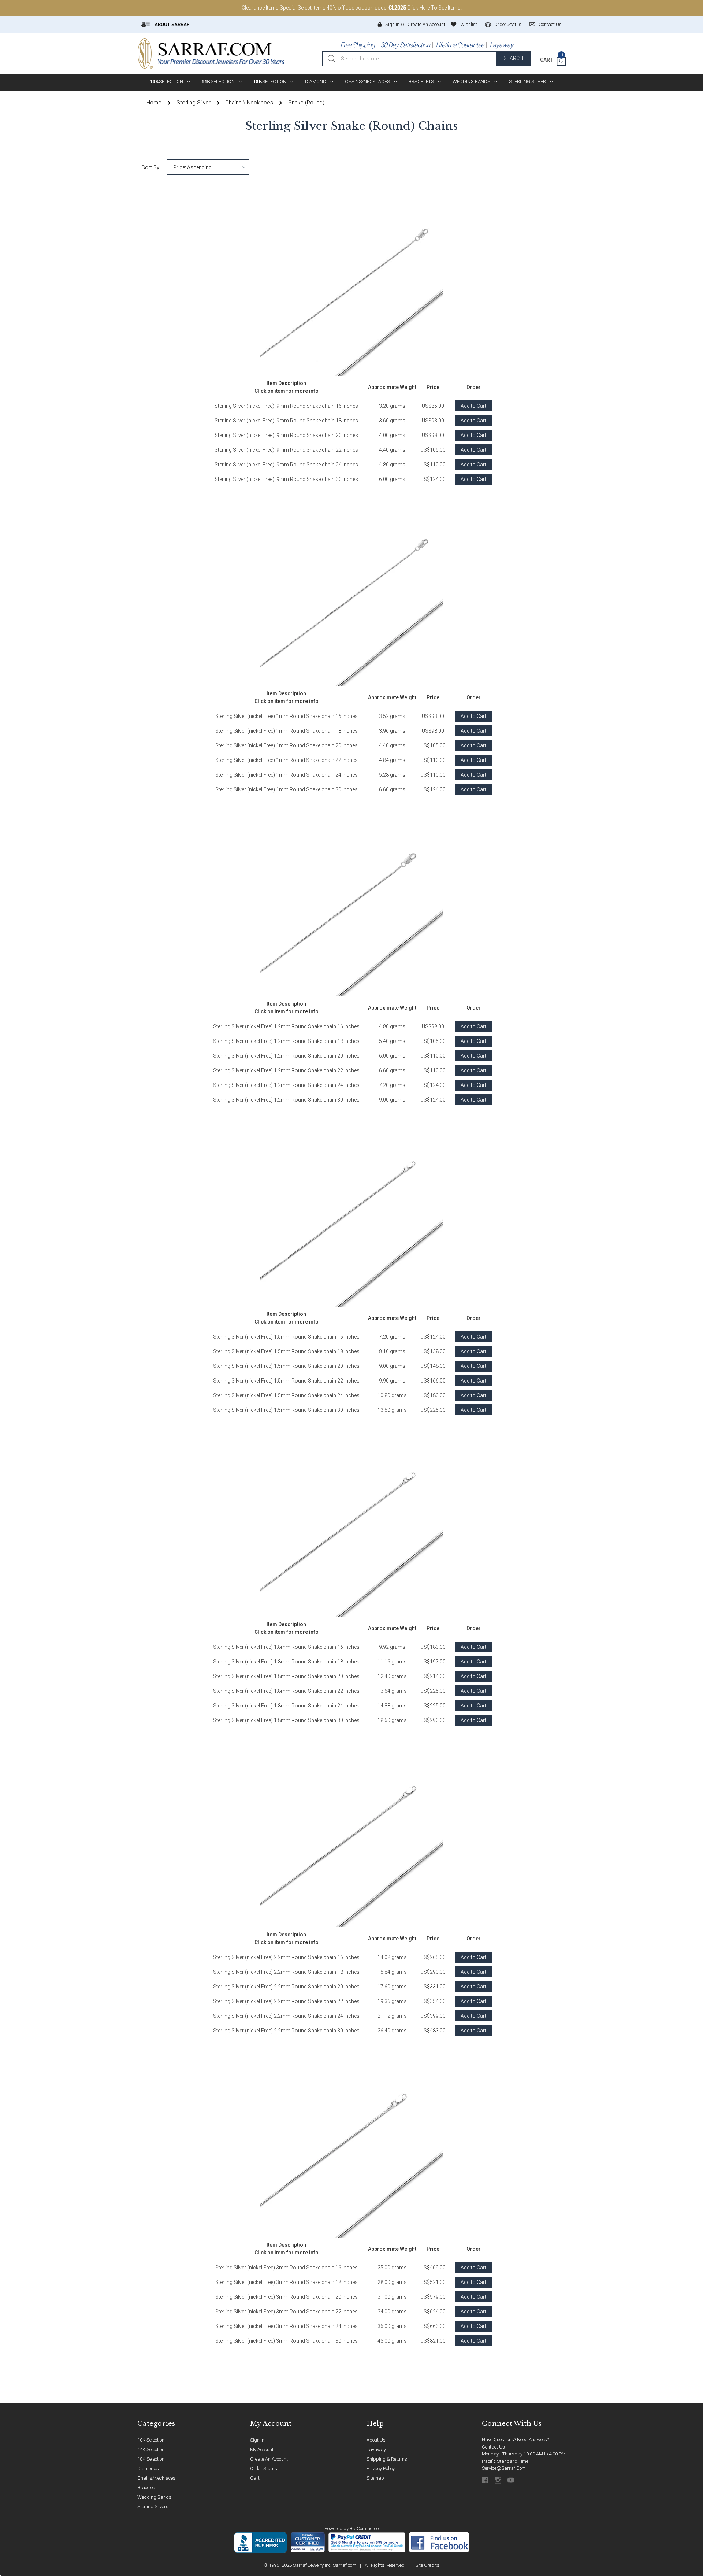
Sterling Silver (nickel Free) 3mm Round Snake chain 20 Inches (287, 2297)
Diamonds (148, 2468)
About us (376, 2440)
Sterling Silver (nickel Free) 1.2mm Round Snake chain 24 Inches (286, 1085)
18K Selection (151, 2459)
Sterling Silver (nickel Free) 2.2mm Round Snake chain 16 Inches (286, 1957)
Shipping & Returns (387, 2459)
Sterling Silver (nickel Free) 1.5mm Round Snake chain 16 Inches (286, 1337)
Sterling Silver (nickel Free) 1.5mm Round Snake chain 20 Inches (286, 1366)
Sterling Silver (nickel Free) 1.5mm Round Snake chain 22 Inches (286, 1381)
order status (508, 24)
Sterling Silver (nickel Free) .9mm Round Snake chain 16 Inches (286, 406)
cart (255, 2478)
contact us (550, 24)
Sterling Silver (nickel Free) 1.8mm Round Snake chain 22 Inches (286, 1691)
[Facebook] (486, 2480)
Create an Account (426, 24)
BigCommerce (364, 2529)
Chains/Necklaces (367, 82)
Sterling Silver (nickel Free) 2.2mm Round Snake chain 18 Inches (286, 1972)
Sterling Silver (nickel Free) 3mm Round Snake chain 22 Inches (287, 2312)
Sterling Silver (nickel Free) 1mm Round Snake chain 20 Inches (287, 745)
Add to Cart (473, 406)
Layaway (501, 45)
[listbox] (208, 167)
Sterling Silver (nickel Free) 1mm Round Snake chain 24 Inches (287, 775)
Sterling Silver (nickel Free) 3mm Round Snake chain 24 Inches (287, 2326)
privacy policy (381, 2468)
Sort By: (151, 167)
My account (262, 2449)
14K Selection (151, 2449)
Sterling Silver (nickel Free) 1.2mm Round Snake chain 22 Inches (286, 1070)
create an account (269, 2459)
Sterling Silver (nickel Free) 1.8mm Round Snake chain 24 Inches (286, 1706)
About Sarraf (171, 24)
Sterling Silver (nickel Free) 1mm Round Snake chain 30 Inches (287, 789)
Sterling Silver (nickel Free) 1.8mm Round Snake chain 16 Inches (286, 1647)
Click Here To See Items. (434, 8)
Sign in (392, 24)
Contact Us (493, 2447)
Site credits (427, 2565)
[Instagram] (499, 2480)
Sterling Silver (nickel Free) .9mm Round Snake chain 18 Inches (286, 421)
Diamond (316, 82)
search (513, 58)
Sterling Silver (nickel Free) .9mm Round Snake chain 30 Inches (286, 479)
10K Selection (151, 2440)
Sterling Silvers (153, 2507)
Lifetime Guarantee (460, 45)
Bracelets (421, 82)
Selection (167, 82)
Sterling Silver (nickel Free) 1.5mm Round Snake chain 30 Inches (286, 1410)
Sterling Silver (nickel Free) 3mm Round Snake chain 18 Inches (287, 2282)
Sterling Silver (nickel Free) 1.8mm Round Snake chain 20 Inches (286, 1676)
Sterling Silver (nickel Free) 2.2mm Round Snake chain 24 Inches (286, 2016)
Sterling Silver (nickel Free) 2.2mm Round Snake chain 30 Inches (286, 2031)
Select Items (312, 8)
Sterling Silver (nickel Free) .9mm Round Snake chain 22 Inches (286, 450)
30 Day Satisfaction (405, 45)
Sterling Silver (527, 82)
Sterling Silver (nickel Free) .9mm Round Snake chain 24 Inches (286, 465)
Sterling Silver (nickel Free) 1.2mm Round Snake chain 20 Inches (286, 1056)
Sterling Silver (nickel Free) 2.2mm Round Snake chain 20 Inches (286, 1987)
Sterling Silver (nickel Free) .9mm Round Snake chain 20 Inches (286, 435)
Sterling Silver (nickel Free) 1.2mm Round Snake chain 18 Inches (286, 1041)
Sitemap (375, 2478)
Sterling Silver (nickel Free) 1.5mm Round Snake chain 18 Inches (286, 1351)
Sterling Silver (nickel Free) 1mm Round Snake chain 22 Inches (287, 760)
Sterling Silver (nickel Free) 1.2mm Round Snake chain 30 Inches (286, 1100)
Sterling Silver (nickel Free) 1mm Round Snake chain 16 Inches (287, 716)
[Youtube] (511, 2480)
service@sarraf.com (504, 2468)
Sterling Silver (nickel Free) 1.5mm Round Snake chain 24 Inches (286, 1395)
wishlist (469, 24)
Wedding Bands (471, 82)
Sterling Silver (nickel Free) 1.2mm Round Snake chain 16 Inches (286, 1026)
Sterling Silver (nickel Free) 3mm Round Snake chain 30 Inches (287, 2341)
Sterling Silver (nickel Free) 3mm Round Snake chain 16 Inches (287, 2268)
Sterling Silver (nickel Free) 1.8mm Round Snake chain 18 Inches (286, 1662)
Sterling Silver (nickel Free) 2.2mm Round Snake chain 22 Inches (286, 2001)
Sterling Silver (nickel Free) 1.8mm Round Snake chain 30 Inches (286, 1720)
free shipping (357, 45)
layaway (376, 2449)
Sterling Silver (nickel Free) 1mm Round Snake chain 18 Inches (287, 731)
